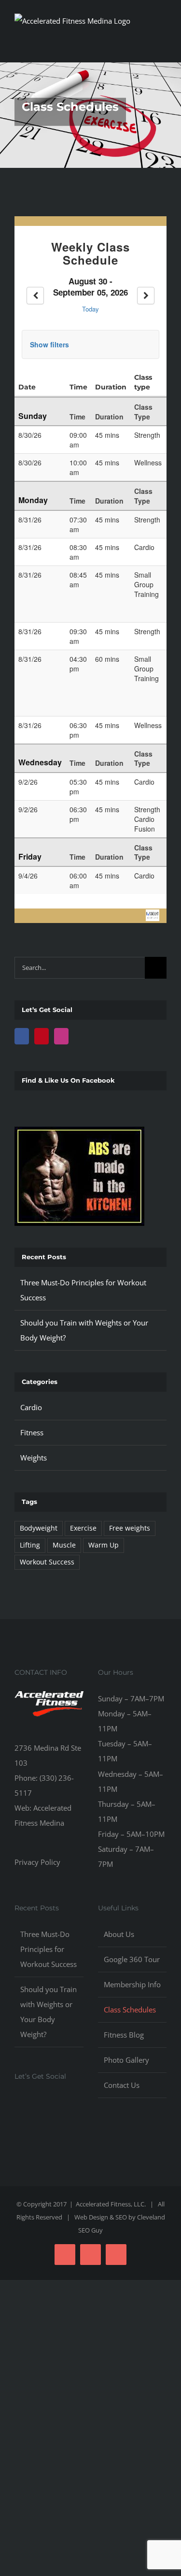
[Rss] (56, 2103)
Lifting (30, 1545)
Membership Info (132, 1984)
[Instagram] (61, 1036)
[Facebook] (22, 1036)
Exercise (83, 1528)
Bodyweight (39, 1528)
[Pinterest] (42, 1036)
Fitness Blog (124, 2035)
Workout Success (47, 1562)
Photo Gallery (126, 2060)
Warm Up (104, 1545)
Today (90, 309)
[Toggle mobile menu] (163, 45)
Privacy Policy (37, 1862)
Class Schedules (130, 2010)
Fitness (32, 1432)
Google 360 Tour (132, 1959)
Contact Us (122, 2085)
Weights (34, 1458)
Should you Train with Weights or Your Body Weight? (49, 2012)
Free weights (130, 1528)
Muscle (64, 1545)
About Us (119, 1934)
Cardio (31, 1407)
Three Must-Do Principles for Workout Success (49, 1949)
